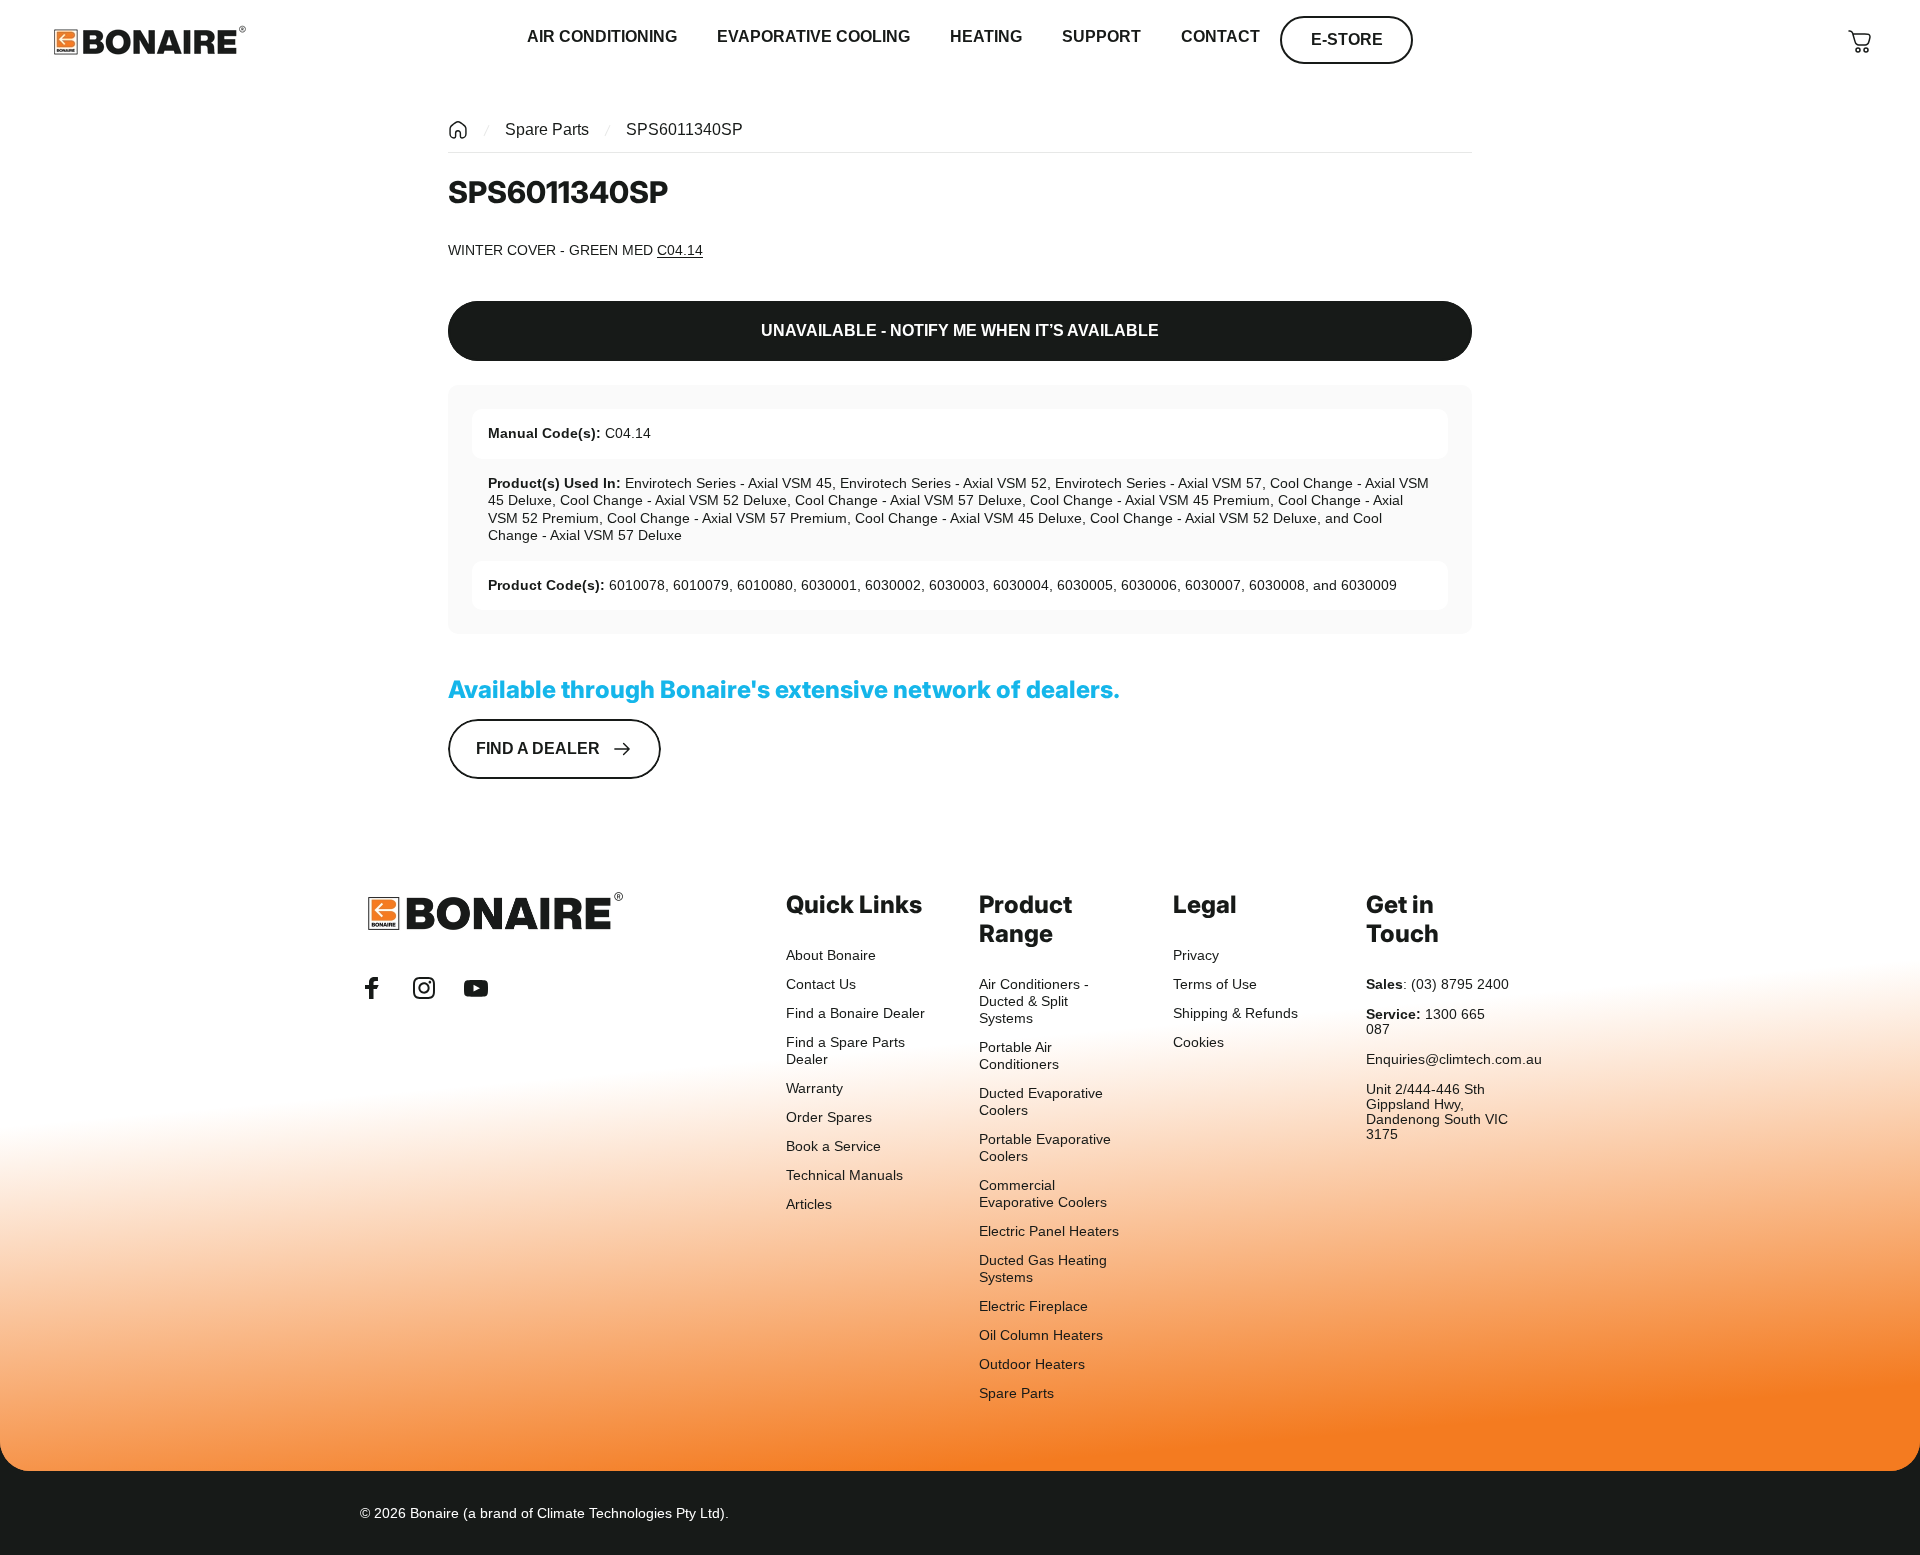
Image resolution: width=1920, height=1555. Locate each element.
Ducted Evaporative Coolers (1041, 1102)
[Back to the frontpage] (458, 130)
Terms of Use (1215, 984)
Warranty (814, 1088)
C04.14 (680, 250)
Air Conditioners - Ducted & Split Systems (1034, 1001)
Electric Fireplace (1033, 1306)
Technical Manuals (844, 1175)
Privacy (1196, 955)
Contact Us (821, 984)
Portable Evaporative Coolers (1045, 1148)
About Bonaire (831, 955)
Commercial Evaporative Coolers (1043, 1194)
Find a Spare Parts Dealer (845, 1051)
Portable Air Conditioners (1019, 1056)
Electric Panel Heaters (1049, 1231)
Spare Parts (547, 129)
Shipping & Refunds (1235, 1013)
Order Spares (829, 1117)
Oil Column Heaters (1041, 1335)
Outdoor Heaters (1032, 1364)
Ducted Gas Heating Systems (1043, 1269)
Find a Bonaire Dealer (855, 1013)
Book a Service (833, 1146)
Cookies (1198, 1042)
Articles (809, 1204)
